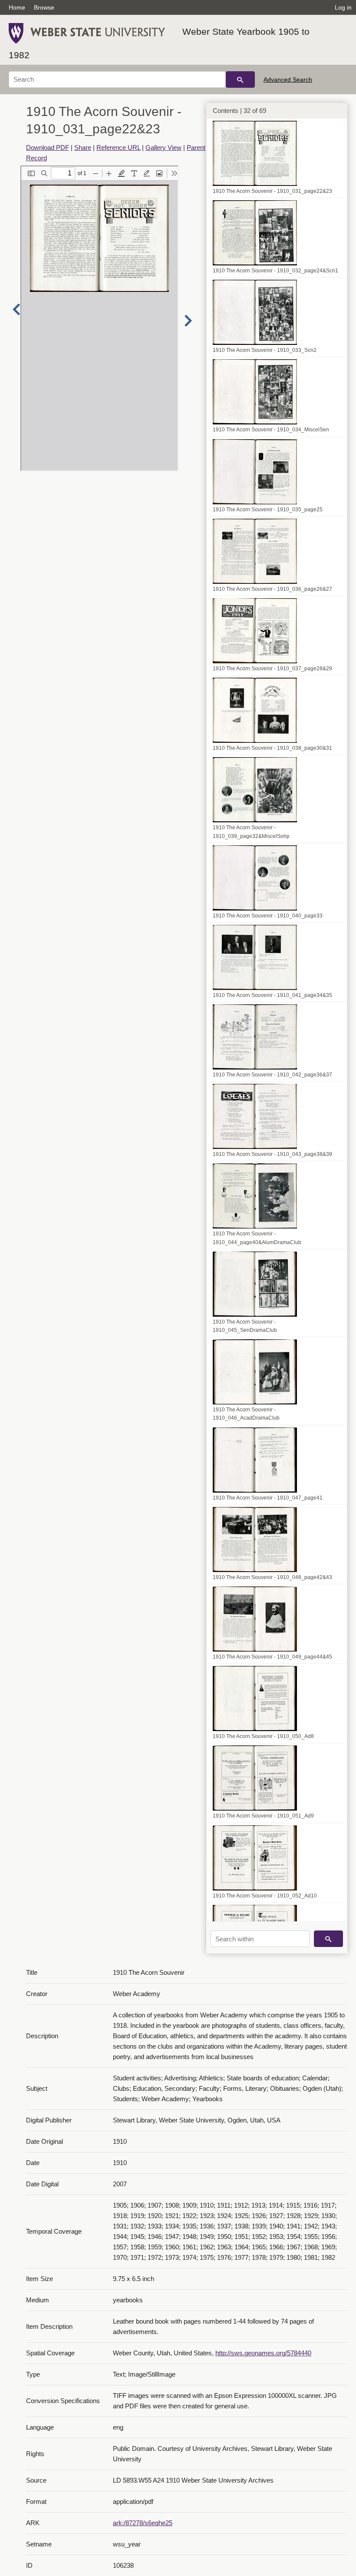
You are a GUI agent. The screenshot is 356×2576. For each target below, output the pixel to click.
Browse (44, 7)
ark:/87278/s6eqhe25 (143, 2523)
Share (83, 147)
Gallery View (163, 147)
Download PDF (48, 147)
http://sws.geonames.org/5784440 (263, 2353)
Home (17, 7)
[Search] (240, 79)
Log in (343, 7)
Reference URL (118, 147)
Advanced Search (288, 79)
